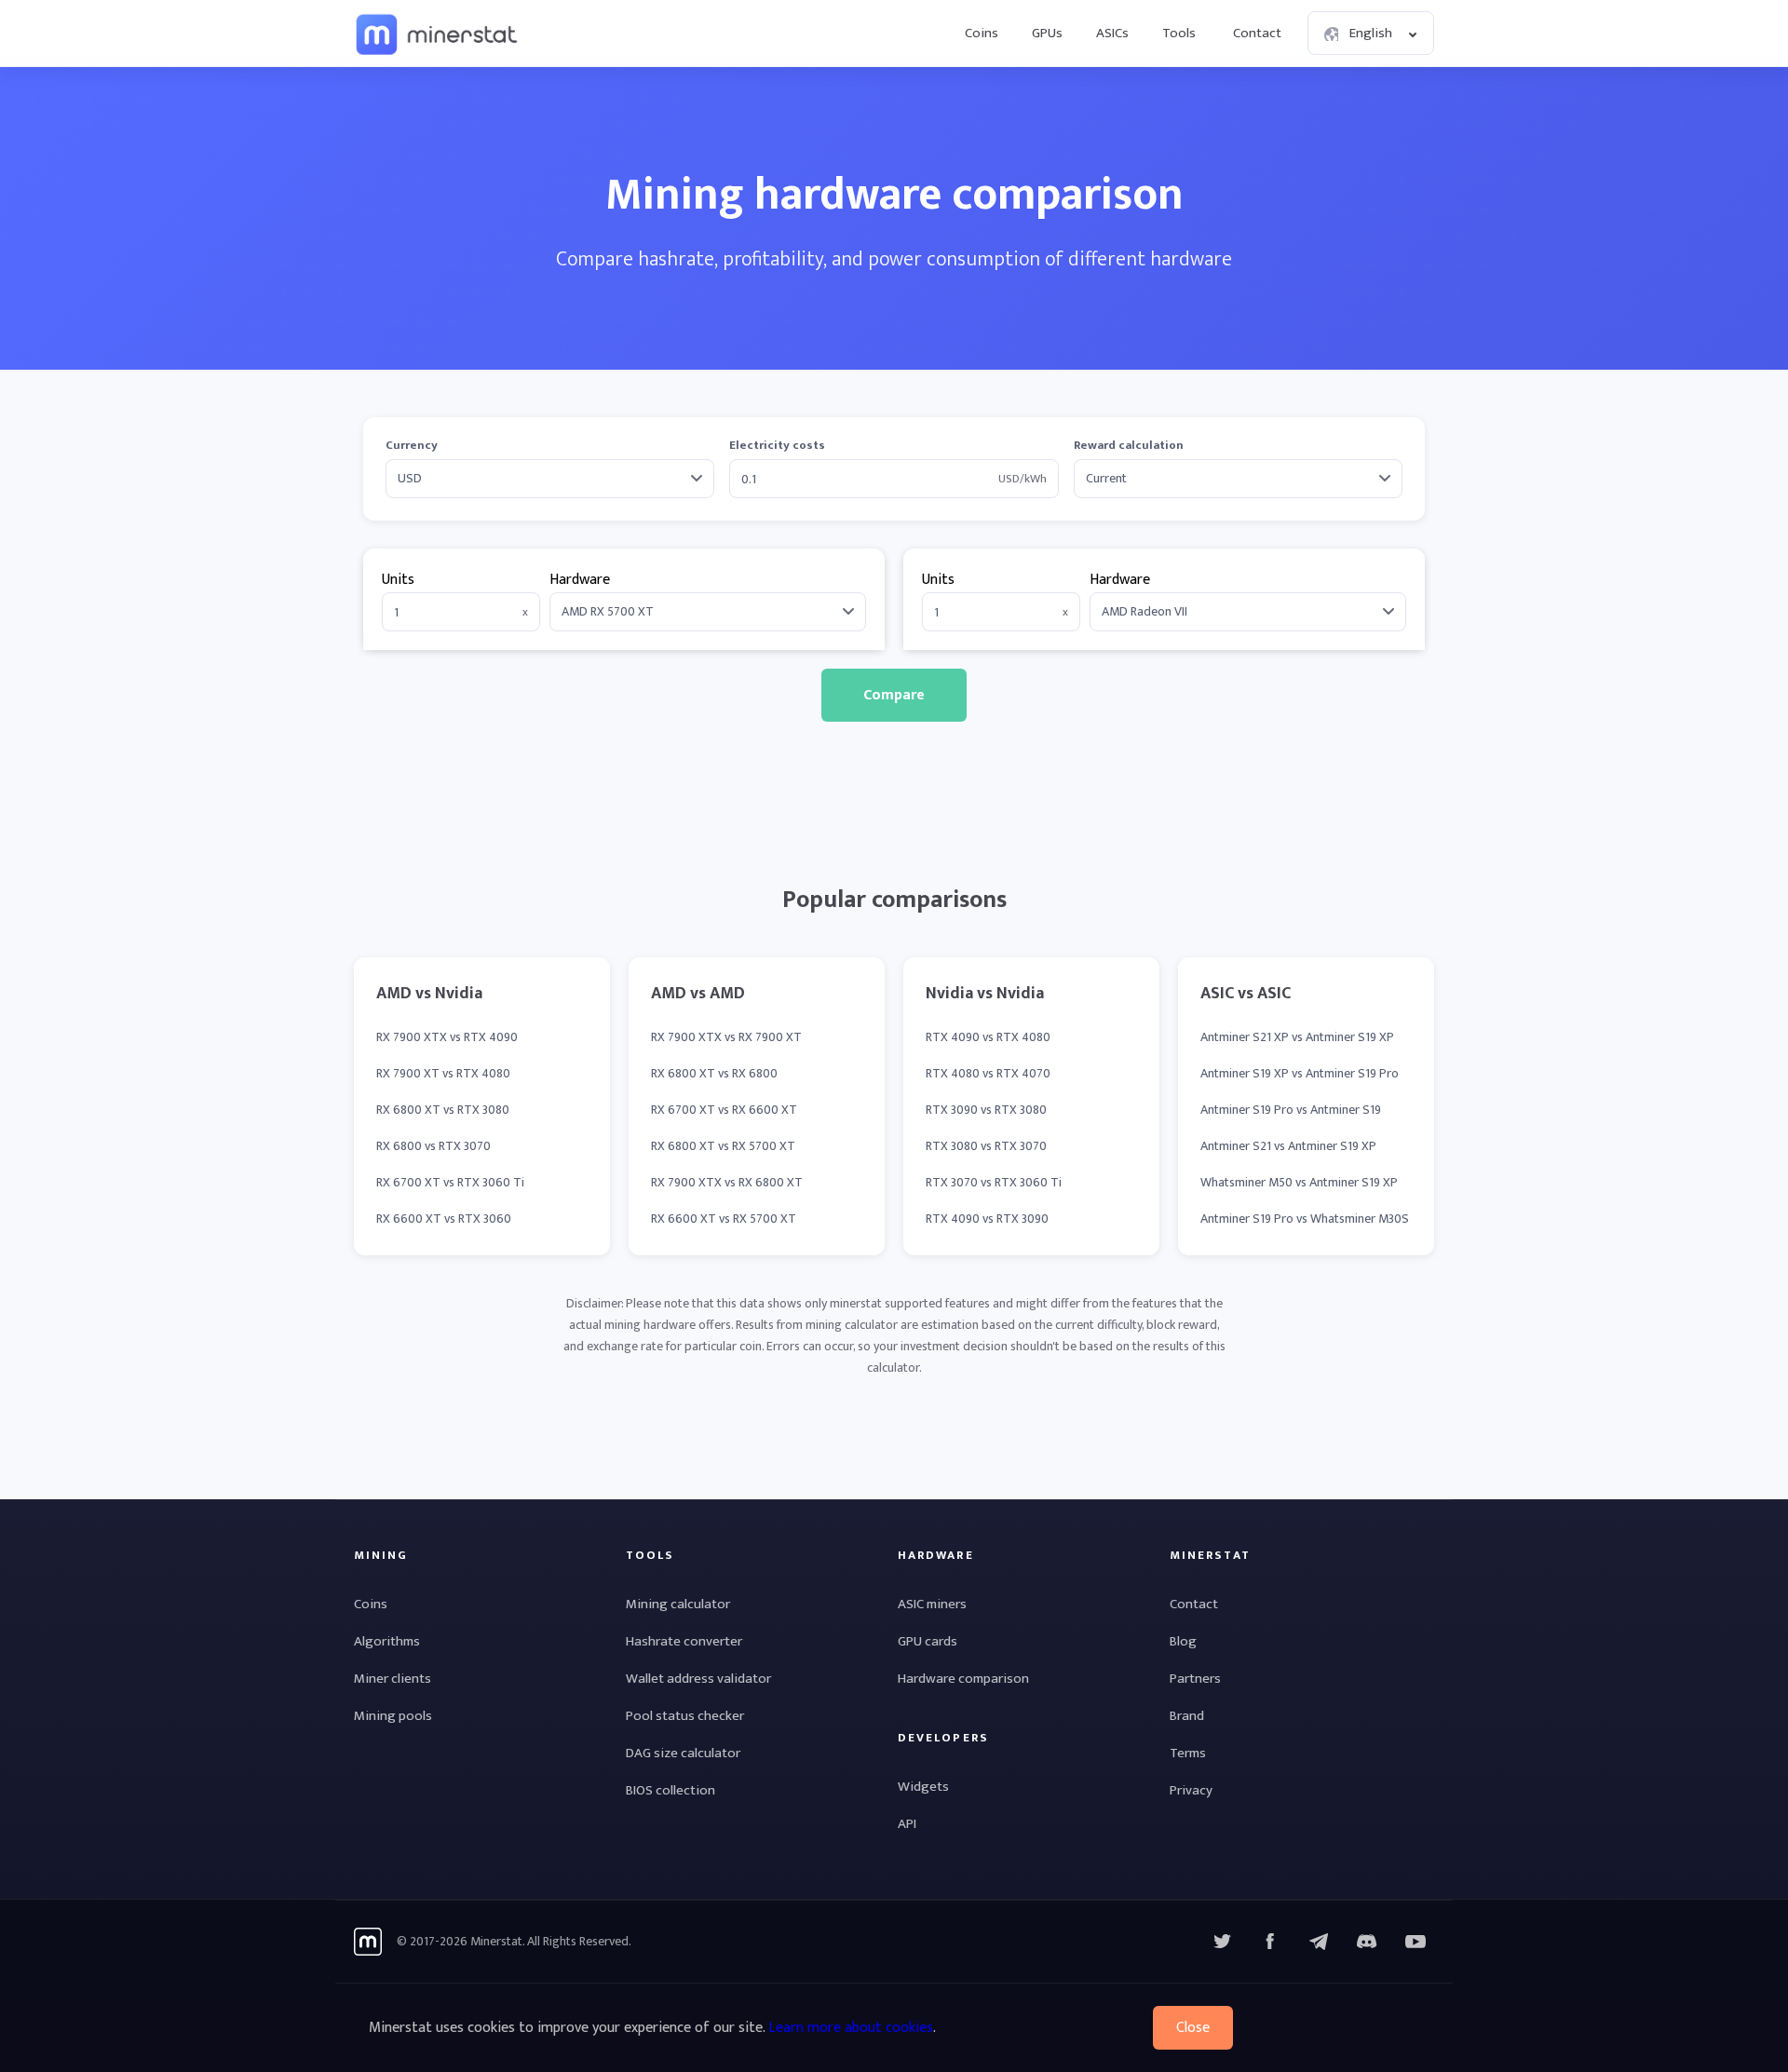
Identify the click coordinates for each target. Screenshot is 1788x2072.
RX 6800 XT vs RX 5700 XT (723, 1146)
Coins (982, 33)
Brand (1187, 1716)
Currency (412, 446)
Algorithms (387, 1641)
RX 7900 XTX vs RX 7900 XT (726, 1037)
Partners (1195, 1679)
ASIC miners (932, 1604)
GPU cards (928, 1641)
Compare (894, 695)
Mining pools (393, 1716)
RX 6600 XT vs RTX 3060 (444, 1219)
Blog (1183, 1641)
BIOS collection (670, 1790)
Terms (1188, 1753)
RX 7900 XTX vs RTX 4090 (447, 1037)
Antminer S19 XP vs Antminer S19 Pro (1300, 1073)
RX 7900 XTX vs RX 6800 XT (727, 1182)
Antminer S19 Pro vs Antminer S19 (1291, 1110)
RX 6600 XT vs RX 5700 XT (724, 1219)
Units (398, 580)
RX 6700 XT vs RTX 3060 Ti (450, 1182)
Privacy (1191, 1790)
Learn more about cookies (851, 2028)
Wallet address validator (698, 1679)
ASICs (1112, 33)
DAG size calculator (683, 1753)
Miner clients (393, 1679)
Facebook (1270, 1942)
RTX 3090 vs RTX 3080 (986, 1110)
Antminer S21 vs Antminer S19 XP (1288, 1146)
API (907, 1824)
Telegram (1319, 1942)
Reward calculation (1129, 446)
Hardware (580, 580)
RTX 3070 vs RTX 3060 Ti (994, 1182)
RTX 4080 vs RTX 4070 (988, 1073)
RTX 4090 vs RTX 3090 (987, 1219)
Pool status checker (685, 1716)
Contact (1257, 33)
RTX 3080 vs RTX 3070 (986, 1146)
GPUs (1047, 33)
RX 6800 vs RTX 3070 (433, 1146)
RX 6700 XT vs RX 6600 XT (724, 1110)
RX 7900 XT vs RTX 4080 (443, 1073)
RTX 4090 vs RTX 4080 (988, 1037)
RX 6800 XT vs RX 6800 (714, 1073)
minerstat (438, 34)
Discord (1415, 1942)
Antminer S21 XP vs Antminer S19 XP (1297, 1037)
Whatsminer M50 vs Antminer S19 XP (1299, 1182)
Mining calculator (678, 1604)
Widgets (923, 1787)
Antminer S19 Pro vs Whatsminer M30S (1305, 1219)
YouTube (1367, 1942)
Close (1193, 2028)
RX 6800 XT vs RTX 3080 (443, 1110)
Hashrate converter (684, 1641)
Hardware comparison (963, 1679)
